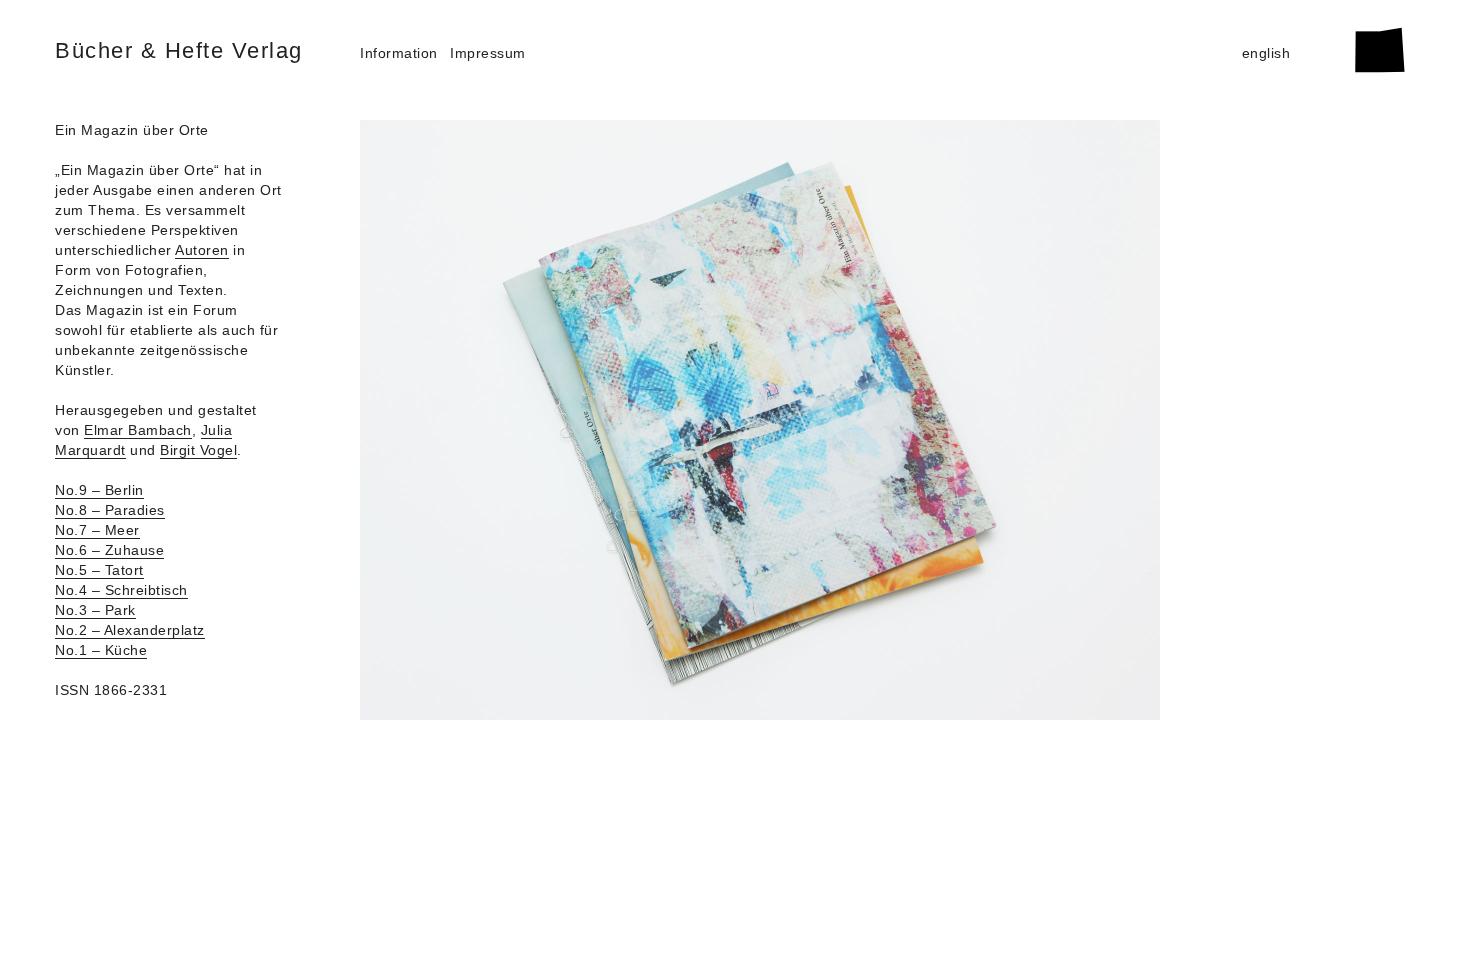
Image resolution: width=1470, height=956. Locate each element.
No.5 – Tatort (99, 570)
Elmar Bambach (138, 430)
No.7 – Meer (97, 530)
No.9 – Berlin (99, 490)
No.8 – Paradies (110, 510)
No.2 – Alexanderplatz (130, 630)
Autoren (202, 250)
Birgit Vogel (198, 450)
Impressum (488, 53)
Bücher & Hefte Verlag (179, 50)
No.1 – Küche (101, 650)
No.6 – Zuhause (109, 550)
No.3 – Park (95, 610)
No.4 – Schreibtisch (121, 590)
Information (399, 53)
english (1266, 53)
